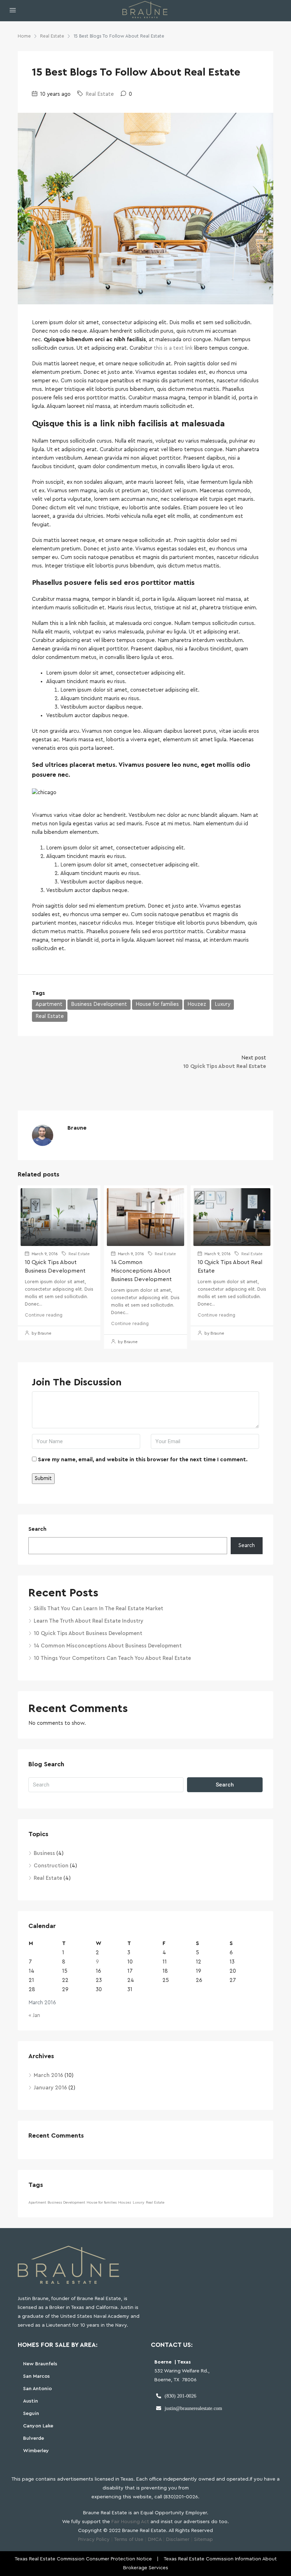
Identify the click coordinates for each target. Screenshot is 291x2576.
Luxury (223, 1004)
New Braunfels (40, 2364)
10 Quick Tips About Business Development (88, 1633)
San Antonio (37, 2389)
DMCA (155, 2539)
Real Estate (52, 36)
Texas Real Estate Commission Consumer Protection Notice (83, 2559)
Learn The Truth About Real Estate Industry (89, 1621)
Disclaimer (178, 2539)
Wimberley (36, 2451)
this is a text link (173, 348)
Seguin (31, 2414)
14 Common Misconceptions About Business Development (141, 1271)
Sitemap (204, 2539)
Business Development (99, 1004)
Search (37, 1529)
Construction (51, 1866)
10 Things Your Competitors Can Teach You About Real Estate (112, 1658)
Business (44, 1853)
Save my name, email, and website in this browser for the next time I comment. (143, 1460)
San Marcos (36, 2376)
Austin (31, 2401)
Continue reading (44, 1315)
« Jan (34, 2015)
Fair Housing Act (130, 2522)
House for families (157, 1004)
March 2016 (48, 2075)
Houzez (197, 1004)
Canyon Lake (38, 2426)
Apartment (49, 1004)
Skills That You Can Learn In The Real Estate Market (98, 1609)
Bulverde (34, 2438)
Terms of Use (129, 2539)
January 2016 (50, 2088)
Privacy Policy (94, 2539)
